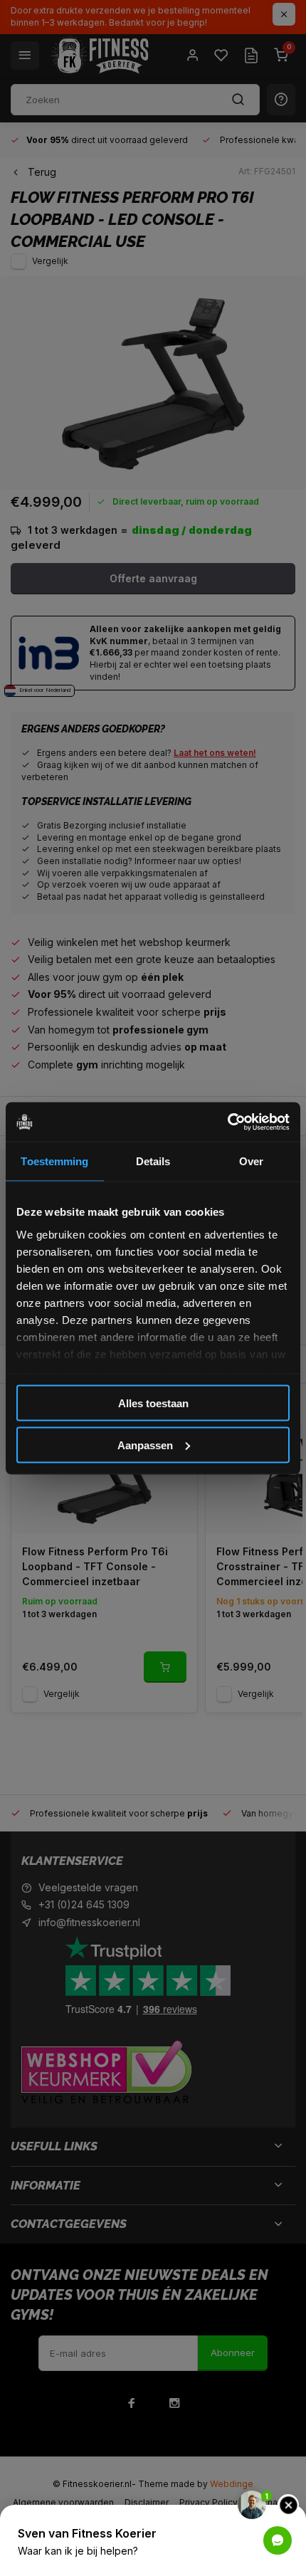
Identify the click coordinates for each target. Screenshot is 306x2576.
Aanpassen (145, 1445)
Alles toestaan (153, 1403)
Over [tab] (251, 1161)
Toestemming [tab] (54, 1161)
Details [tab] (153, 1161)
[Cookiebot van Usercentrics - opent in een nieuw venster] (227, 1122)
